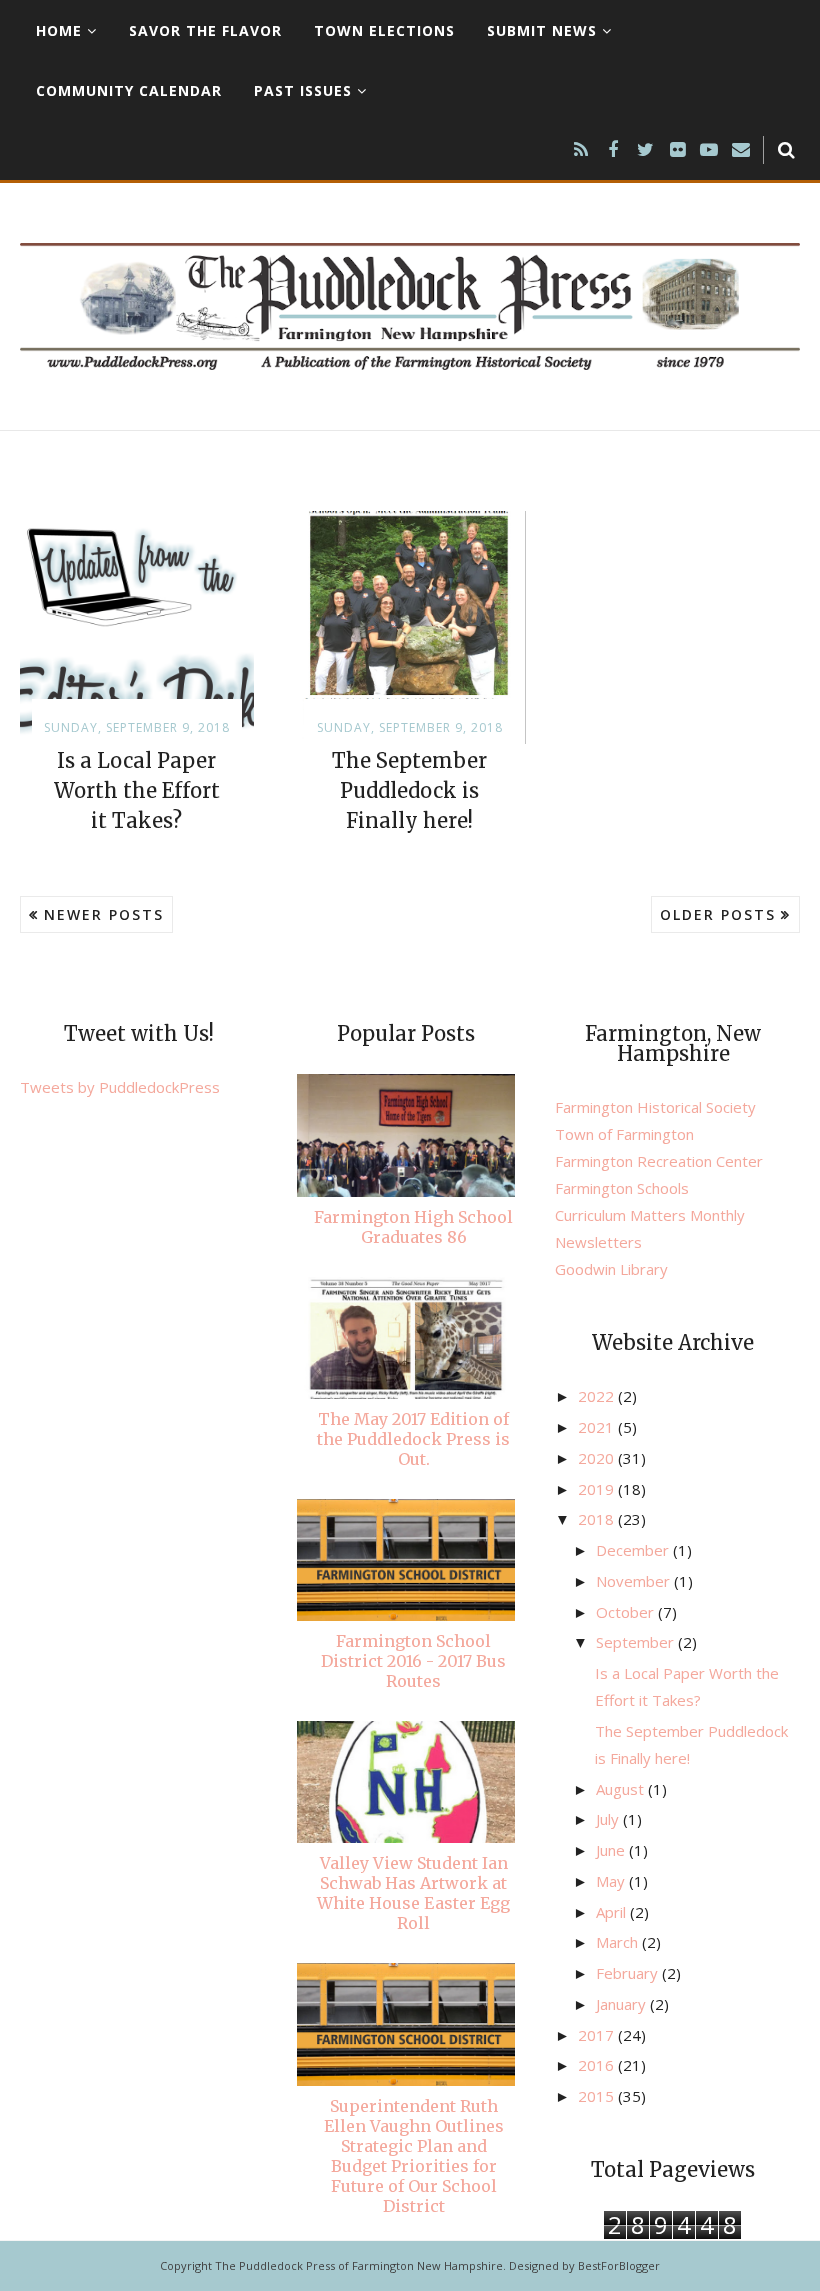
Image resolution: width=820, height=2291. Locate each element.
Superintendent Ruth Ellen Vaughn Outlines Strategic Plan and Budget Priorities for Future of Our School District (414, 2156)
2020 (598, 1458)
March (619, 1942)
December (634, 1550)
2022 (598, 1396)
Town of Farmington (624, 1134)
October (627, 1612)
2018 (598, 1519)
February (629, 1973)
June (612, 1850)
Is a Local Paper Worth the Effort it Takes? (137, 790)
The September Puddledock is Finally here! (409, 790)
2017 (598, 2035)
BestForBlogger (619, 2265)
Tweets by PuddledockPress (120, 1087)
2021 (598, 1427)
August (622, 1789)
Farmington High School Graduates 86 (413, 1227)
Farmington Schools (622, 1188)
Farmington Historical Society (655, 1107)
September (637, 1642)
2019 (598, 1489)
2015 (598, 2096)
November (635, 1581)
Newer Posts (104, 914)
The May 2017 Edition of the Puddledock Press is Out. (413, 1439)
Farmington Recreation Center (659, 1161)
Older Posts (718, 914)
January (623, 2004)
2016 (598, 2065)
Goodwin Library (611, 1269)
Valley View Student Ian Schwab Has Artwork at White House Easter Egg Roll (413, 1893)
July (609, 1819)
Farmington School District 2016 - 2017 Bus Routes (413, 1661)
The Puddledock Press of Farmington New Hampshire (359, 2265)
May (612, 1881)
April (613, 1912)
